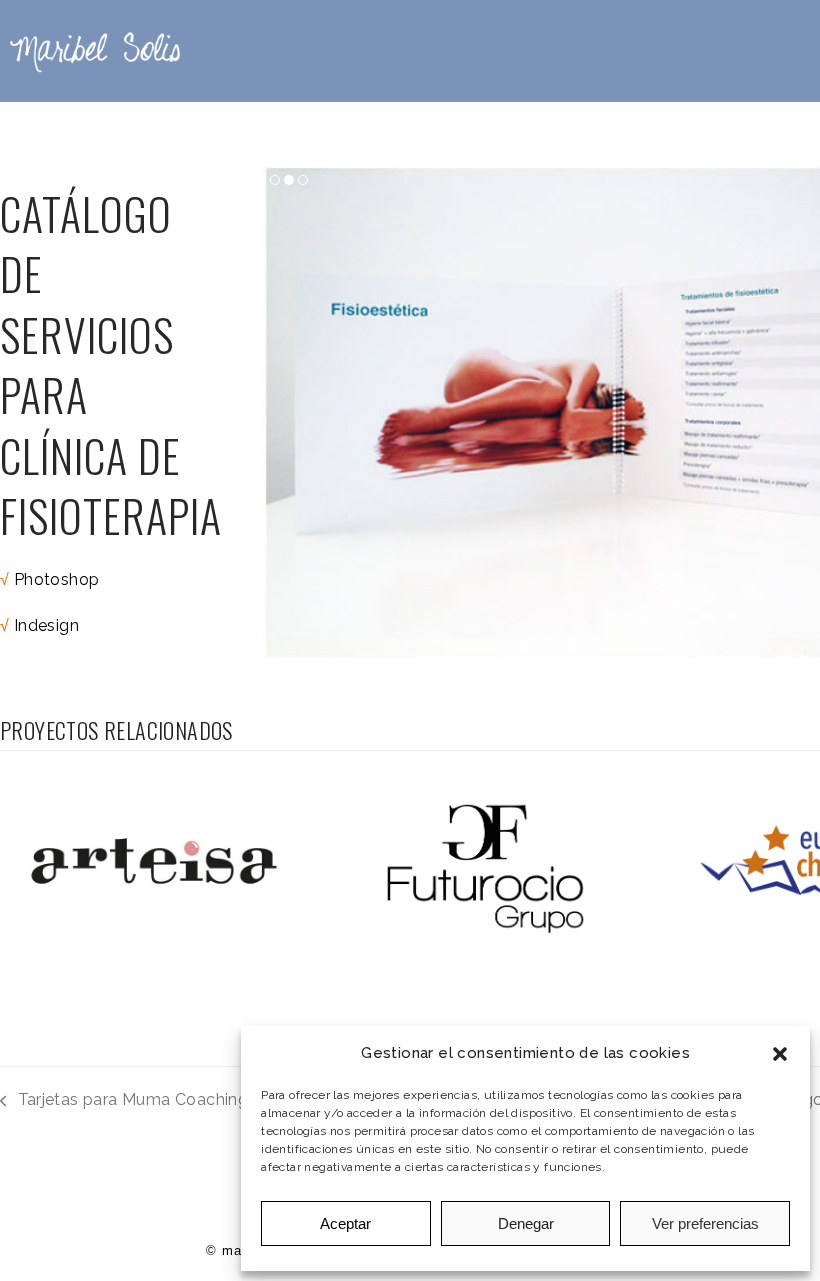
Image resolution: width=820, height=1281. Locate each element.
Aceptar (345, 1223)
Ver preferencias (705, 1223)
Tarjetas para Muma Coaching (124, 1101)
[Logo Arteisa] (156, 867)
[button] (780, 1054)
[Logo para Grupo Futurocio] (489, 867)
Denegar (526, 1223)
